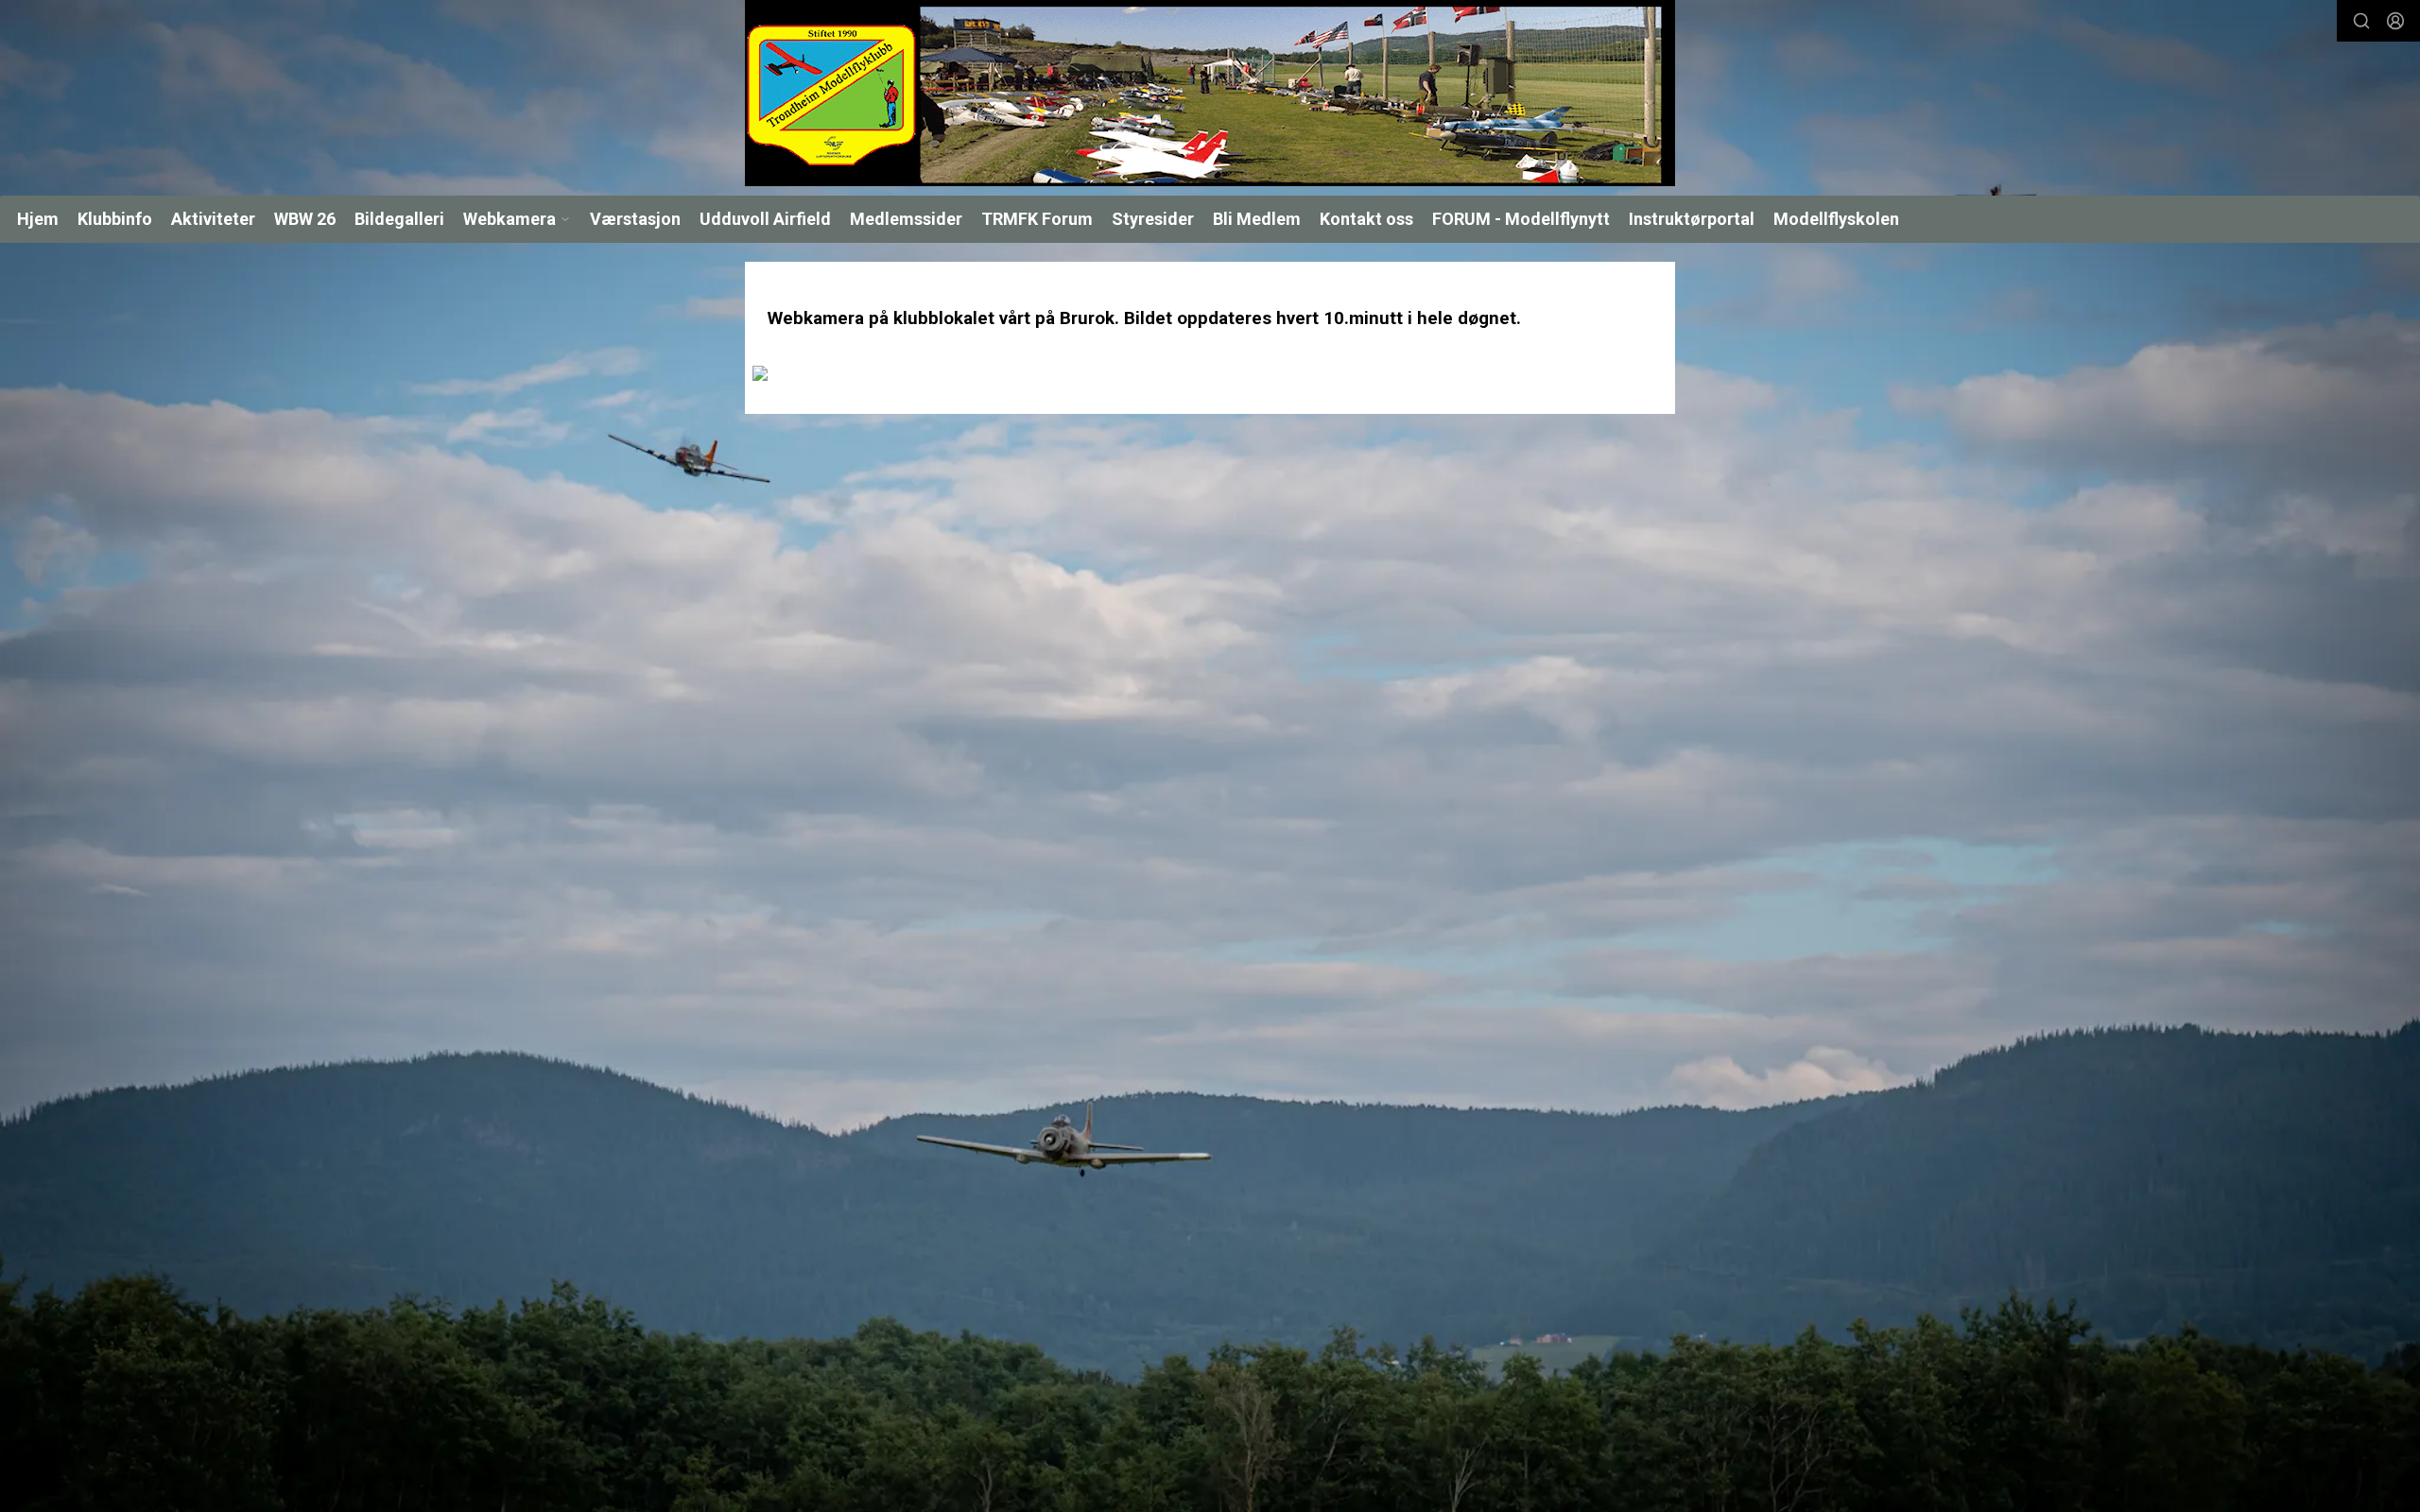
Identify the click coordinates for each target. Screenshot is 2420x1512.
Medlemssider (906, 219)
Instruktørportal (1692, 219)
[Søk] (2361, 21)
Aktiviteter (213, 219)
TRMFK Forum (1037, 219)
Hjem (38, 219)
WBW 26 (305, 219)
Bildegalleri (399, 219)
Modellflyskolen (1836, 219)
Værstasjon (635, 219)
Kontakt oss (1366, 219)
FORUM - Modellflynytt (1521, 219)
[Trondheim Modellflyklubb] (1210, 93)
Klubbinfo (115, 219)
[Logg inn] (2395, 21)
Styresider (1153, 219)
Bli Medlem (1257, 219)
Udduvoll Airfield (765, 219)
